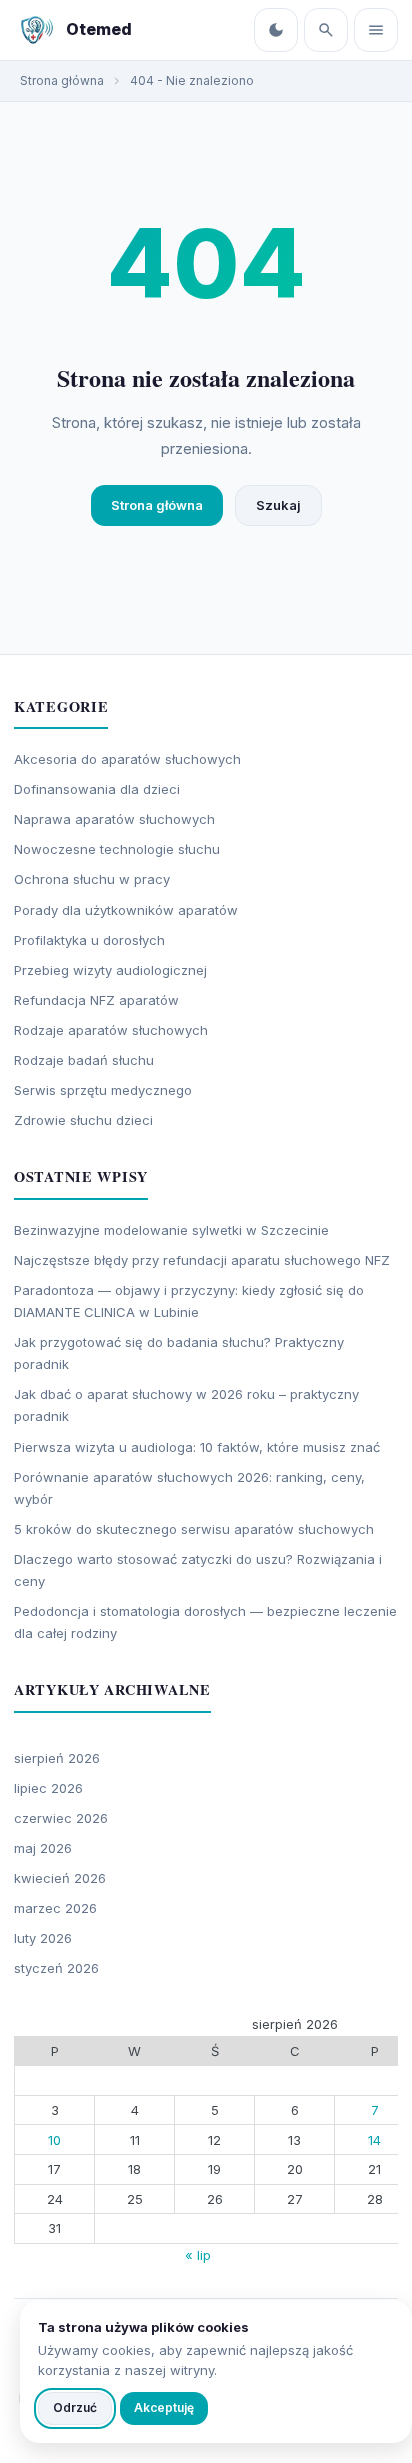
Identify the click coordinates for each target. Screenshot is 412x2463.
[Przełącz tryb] (276, 30)
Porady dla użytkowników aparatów (126, 910)
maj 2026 (43, 1848)
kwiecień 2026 (60, 1878)
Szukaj (278, 505)
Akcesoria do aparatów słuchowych (127, 759)
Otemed (99, 29)
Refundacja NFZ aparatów (96, 1000)
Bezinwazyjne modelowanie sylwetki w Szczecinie (171, 1230)
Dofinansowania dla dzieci (97, 789)
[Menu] (376, 30)
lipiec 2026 (48, 1788)
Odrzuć (75, 2407)
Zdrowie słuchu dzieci (83, 1120)
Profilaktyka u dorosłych (89, 940)
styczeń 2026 (56, 1968)
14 (374, 2140)
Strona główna (157, 505)
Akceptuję (164, 2407)
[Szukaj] (326, 30)
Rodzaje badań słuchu (84, 1060)
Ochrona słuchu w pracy (92, 879)
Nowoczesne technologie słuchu (117, 849)
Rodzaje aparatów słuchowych (111, 1030)
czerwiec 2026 (61, 1818)
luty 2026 (43, 1938)
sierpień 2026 (57, 1758)
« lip (198, 2255)
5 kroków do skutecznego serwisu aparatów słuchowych (194, 1529)
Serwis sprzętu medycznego (103, 1090)
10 (54, 2140)
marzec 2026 (55, 1908)
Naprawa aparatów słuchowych (114, 819)
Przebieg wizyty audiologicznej (110, 970)
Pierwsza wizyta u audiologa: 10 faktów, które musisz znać (197, 1447)
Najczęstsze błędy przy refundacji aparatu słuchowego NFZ (202, 1260)
